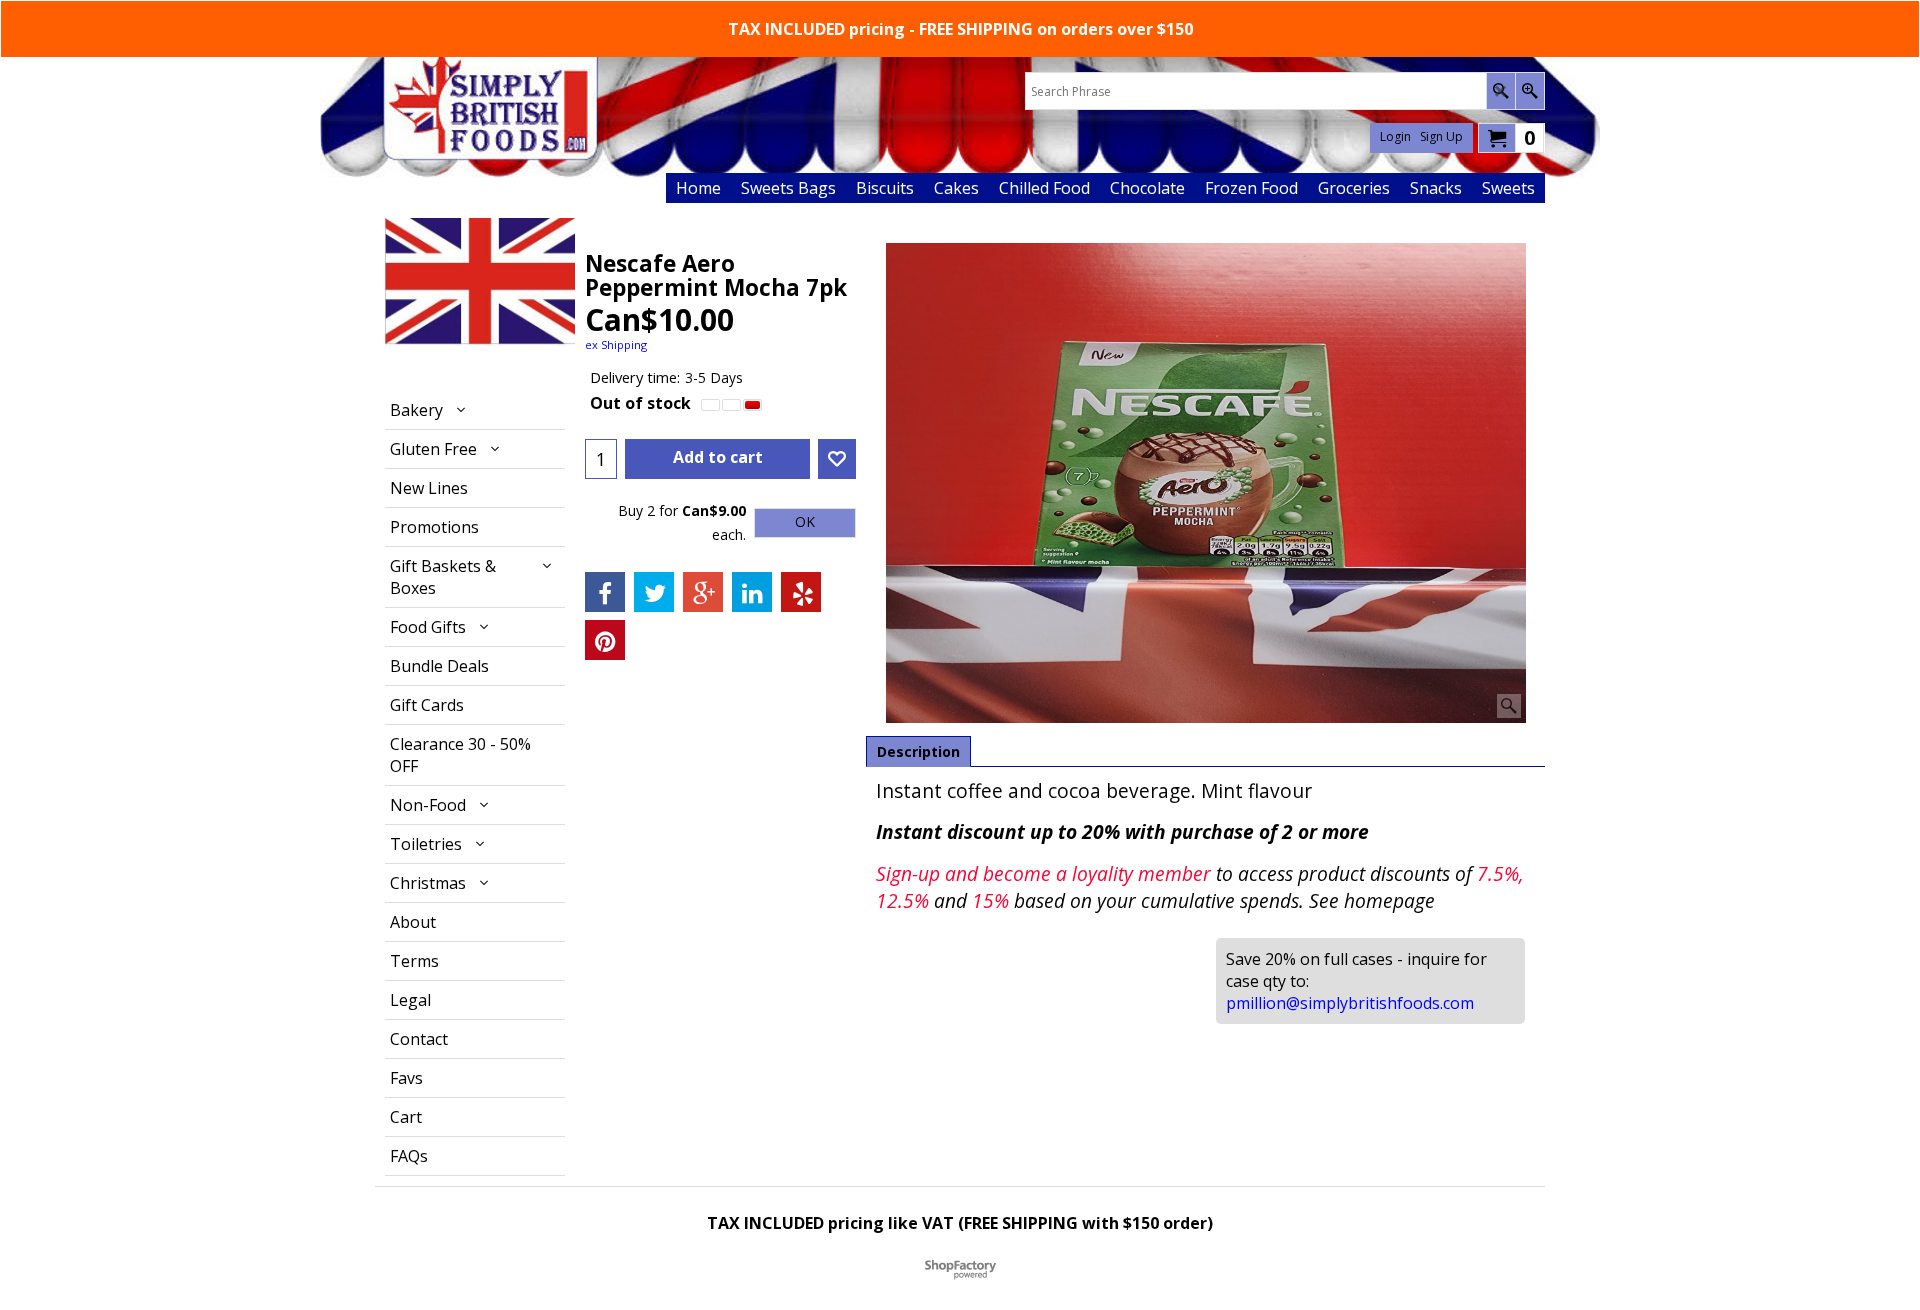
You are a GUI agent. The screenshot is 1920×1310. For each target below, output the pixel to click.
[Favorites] (837, 459)
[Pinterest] (605, 640)
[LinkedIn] (752, 592)
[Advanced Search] (1529, 91)
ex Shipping (616, 344)
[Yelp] (801, 592)
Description (918, 751)
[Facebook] (605, 592)
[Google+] (703, 592)
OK (805, 522)
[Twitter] (654, 592)
